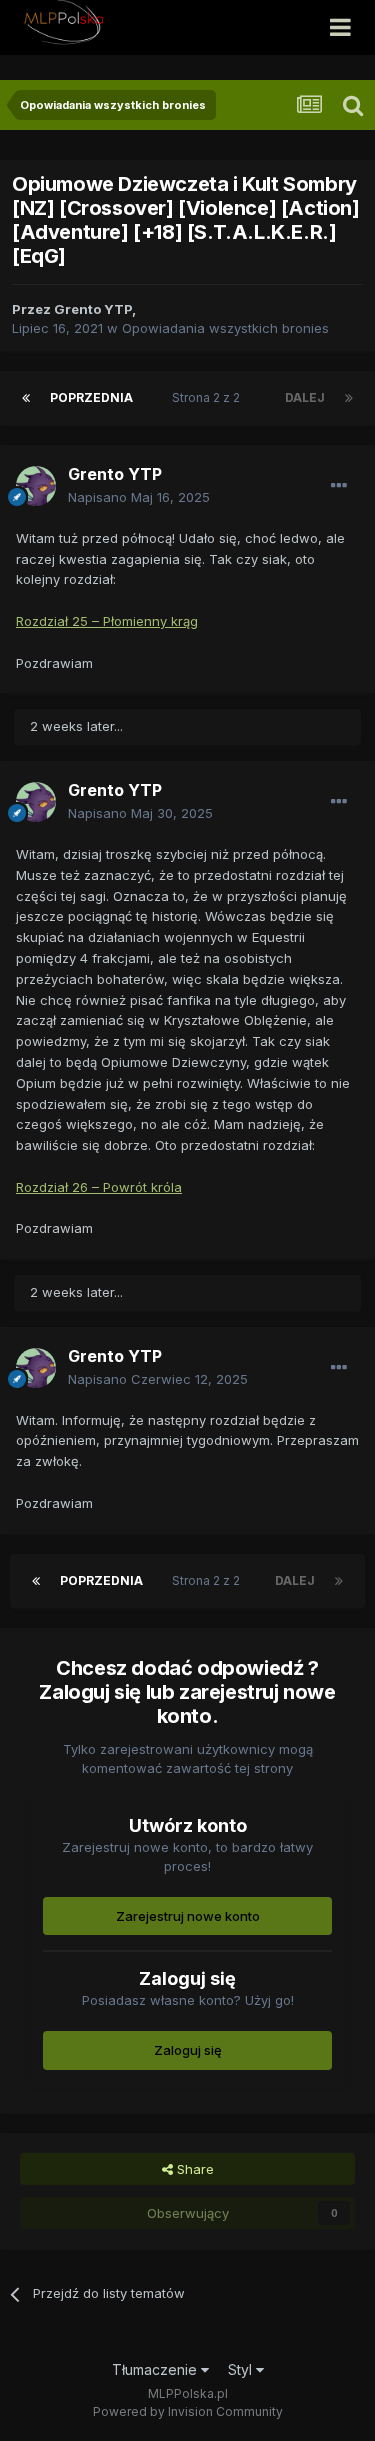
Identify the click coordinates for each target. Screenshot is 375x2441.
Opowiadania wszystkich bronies (225, 328)
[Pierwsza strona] (26, 398)
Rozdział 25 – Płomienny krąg (107, 621)
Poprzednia (91, 397)
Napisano (139, 497)
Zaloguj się (188, 2050)
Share (193, 2169)
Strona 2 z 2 (209, 397)
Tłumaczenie (156, 2369)
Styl (242, 2369)
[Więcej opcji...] (339, 486)
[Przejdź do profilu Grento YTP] (36, 486)
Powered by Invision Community (188, 2411)
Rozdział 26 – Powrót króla (99, 1187)
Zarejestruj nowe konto (188, 1916)
